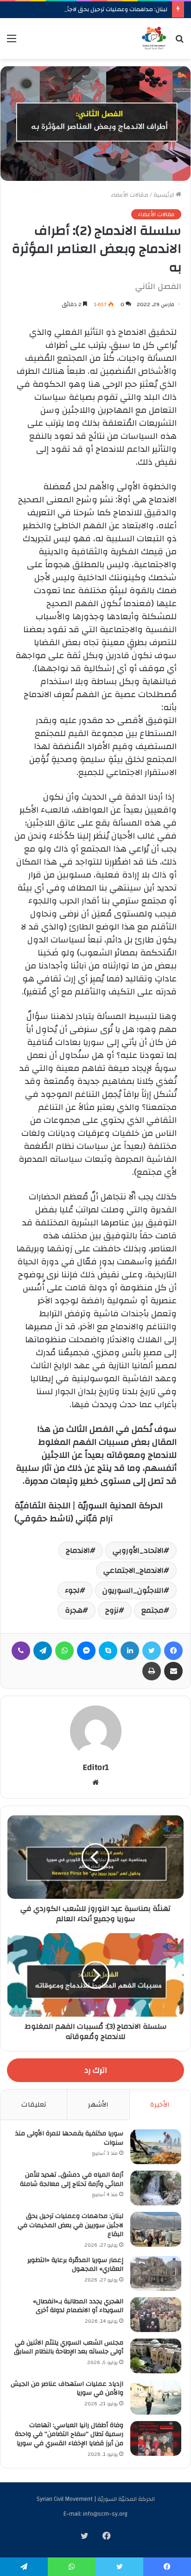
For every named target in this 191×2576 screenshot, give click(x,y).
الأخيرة (160, 2105)
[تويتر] (152, 1651)
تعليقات (34, 2105)
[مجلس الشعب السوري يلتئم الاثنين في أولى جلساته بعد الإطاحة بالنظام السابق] (156, 2356)
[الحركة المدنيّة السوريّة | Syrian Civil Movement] (154, 38)
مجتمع (153, 1610)
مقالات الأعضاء (130, 195)
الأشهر (98, 2105)
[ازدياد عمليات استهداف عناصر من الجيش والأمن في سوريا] (156, 2397)
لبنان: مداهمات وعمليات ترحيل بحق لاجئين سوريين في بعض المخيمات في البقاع (70, 2225)
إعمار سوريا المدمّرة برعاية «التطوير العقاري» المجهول (75, 2265)
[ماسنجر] (86, 1651)
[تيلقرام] (43, 1651)
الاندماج (78, 1551)
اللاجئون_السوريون (133, 1590)
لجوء (72, 1590)
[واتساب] (64, 1651)
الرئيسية (165, 195)
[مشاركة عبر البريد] (173, 1671)
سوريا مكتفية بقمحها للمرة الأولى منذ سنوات (69, 2138)
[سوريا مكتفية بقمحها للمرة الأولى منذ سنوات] (156, 2147)
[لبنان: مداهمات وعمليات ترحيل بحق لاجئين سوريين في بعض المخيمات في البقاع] (156, 2229)
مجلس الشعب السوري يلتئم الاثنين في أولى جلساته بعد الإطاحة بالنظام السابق (69, 2347)
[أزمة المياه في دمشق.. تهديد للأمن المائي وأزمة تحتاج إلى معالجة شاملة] (156, 2188)
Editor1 (96, 1767)
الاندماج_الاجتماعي (134, 1570)
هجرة (74, 1610)
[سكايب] (108, 1651)
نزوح (112, 1610)
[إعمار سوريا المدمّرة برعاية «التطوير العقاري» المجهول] (156, 2273)
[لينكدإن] (130, 1651)
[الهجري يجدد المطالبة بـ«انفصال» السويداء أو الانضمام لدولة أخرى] (156, 2315)
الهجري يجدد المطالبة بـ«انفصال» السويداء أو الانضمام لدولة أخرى (78, 2306)
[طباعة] (152, 1671)
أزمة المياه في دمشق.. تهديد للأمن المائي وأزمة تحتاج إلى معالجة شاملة (72, 2179)
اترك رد (96, 2070)
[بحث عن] (179, 42)
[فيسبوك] (173, 1651)
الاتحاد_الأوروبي (138, 1551)
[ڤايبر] (21, 1651)
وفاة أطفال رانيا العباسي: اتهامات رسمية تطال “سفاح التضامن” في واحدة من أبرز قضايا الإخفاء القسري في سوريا (69, 2434)
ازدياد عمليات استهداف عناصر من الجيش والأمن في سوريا (67, 2389)
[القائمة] (12, 42)
